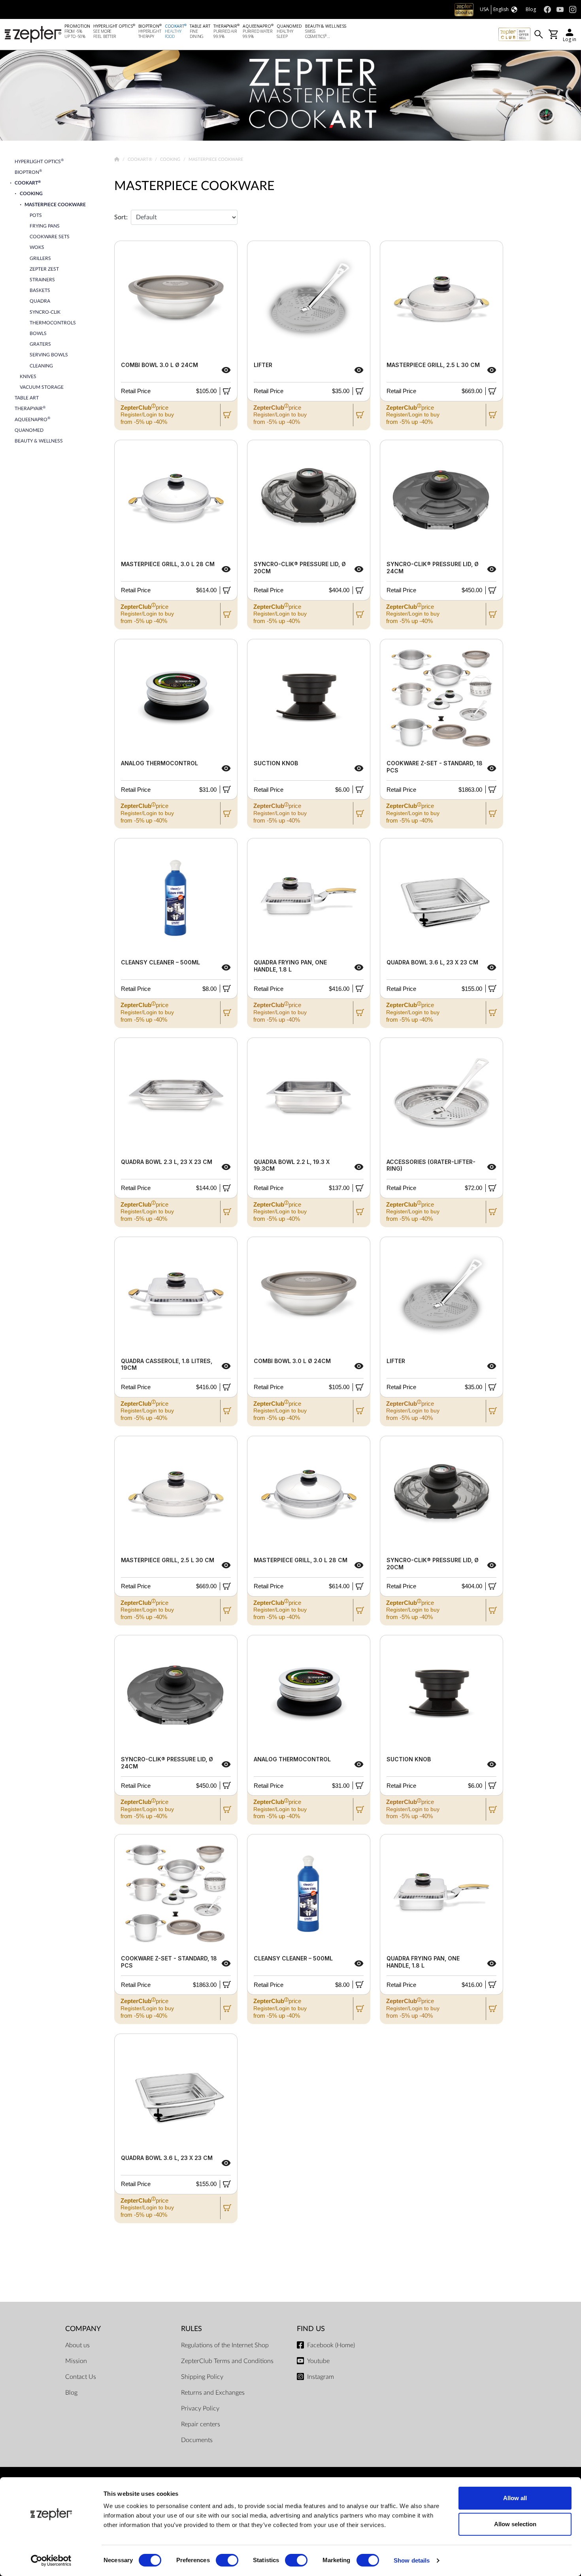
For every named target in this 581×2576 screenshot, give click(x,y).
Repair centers (201, 2424)
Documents (197, 2440)
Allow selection (515, 2524)
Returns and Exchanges (213, 2393)
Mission (76, 2361)
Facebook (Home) (331, 2345)
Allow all (515, 2498)
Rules (191, 2329)
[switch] (227, 2560)
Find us (311, 2329)
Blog (71, 2393)
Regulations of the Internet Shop (225, 2345)
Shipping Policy (202, 2377)
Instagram (321, 2377)
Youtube (318, 2361)
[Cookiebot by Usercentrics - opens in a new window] (51, 2561)
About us (77, 2345)
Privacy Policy (200, 2408)
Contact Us (81, 2377)
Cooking (171, 159)
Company (83, 2329)
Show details (412, 2560)
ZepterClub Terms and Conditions (227, 2361)
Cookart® (141, 159)
